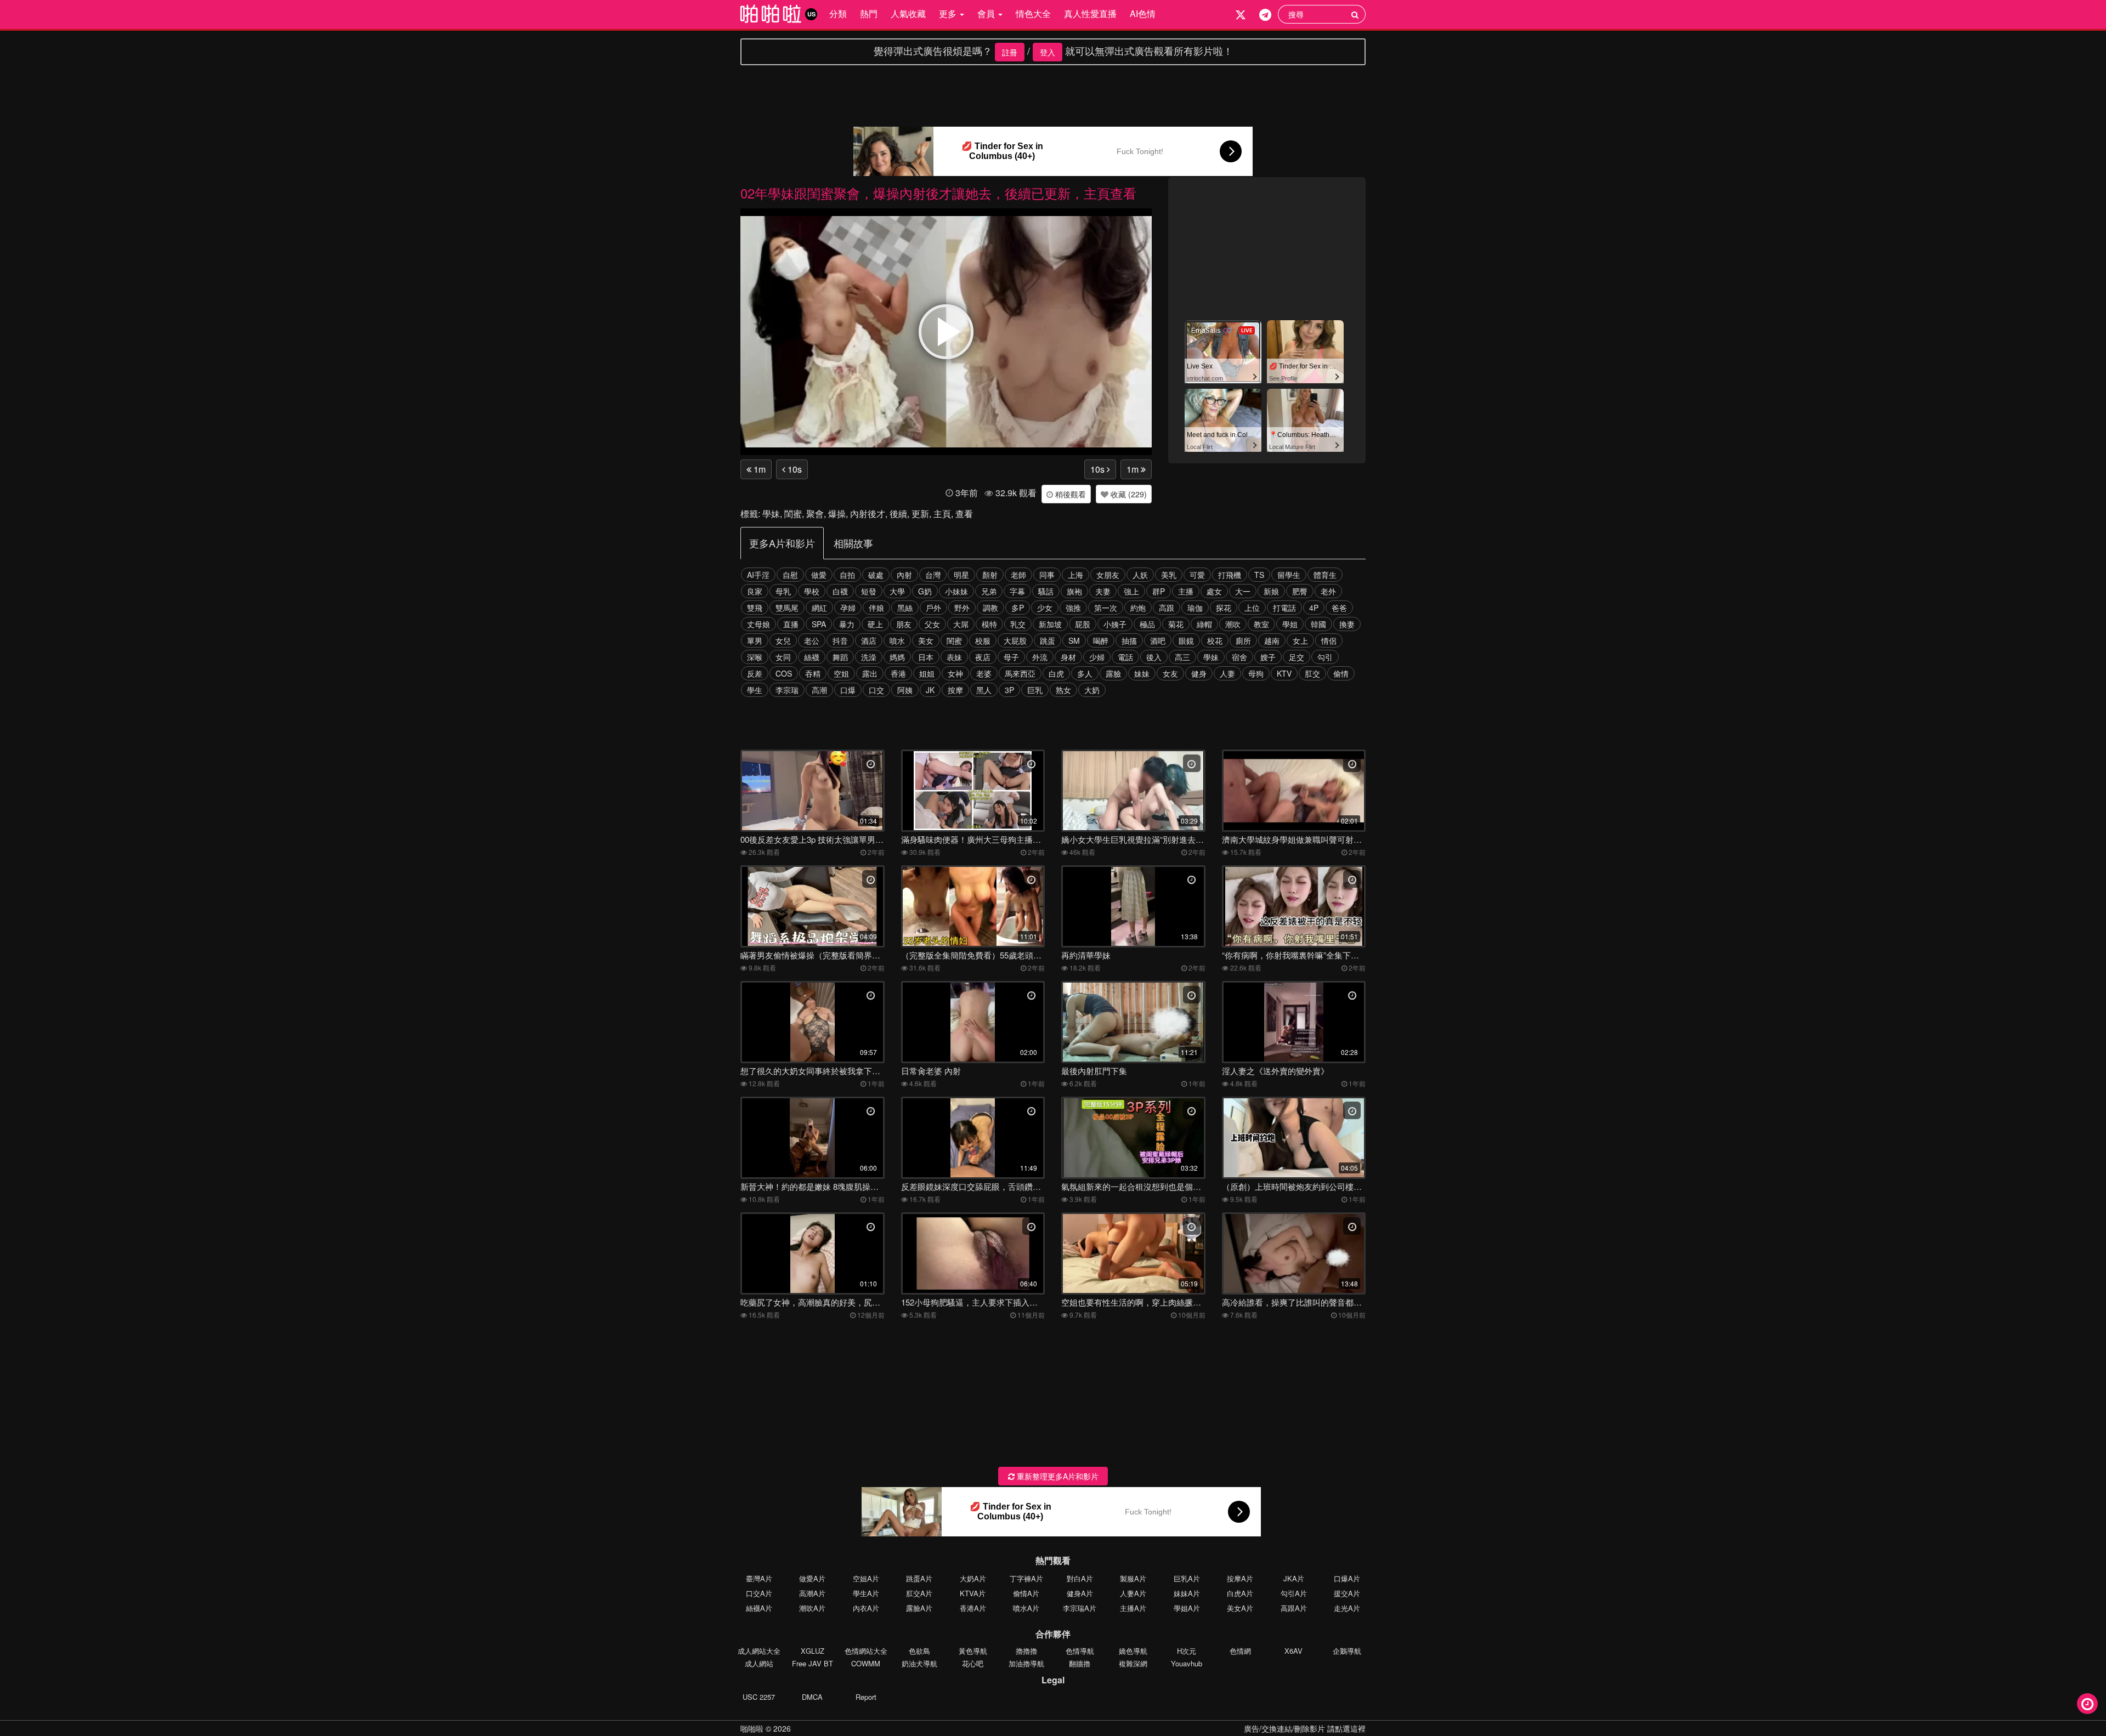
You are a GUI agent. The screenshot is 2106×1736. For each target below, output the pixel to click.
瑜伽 (1195, 608)
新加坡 (1050, 624)
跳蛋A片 (919, 1578)
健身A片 (1080, 1593)
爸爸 (1339, 608)
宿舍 (1239, 657)
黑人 (984, 690)
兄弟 (989, 591)
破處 (876, 575)
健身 (1199, 673)
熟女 (1063, 690)
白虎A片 (1240, 1593)
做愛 (819, 575)
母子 (1011, 657)
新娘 (1271, 591)
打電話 (1284, 608)
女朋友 (1108, 575)
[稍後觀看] (2087, 1704)
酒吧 (1158, 640)
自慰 (790, 575)
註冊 (1010, 52)
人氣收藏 (908, 13)
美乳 (1169, 575)
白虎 (1056, 673)
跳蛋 (1048, 640)
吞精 (813, 673)
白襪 (840, 591)
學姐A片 (1187, 1608)
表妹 (954, 657)
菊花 (1176, 624)
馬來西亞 (1020, 673)
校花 (1215, 640)
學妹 (771, 514)
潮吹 (1233, 624)
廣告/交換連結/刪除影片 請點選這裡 (1305, 1728)
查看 (964, 514)
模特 (989, 624)
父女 (932, 624)
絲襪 (812, 657)
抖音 (840, 640)
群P (1159, 591)
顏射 (990, 575)
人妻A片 (1133, 1593)
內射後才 (868, 514)
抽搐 (1129, 640)
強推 (1073, 608)
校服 (983, 640)
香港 (898, 673)
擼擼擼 (1026, 1651)
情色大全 (1033, 13)
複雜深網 (1133, 1663)
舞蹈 (840, 657)
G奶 (925, 591)
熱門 (869, 13)
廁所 (1243, 640)
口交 (876, 690)
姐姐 (927, 673)
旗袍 (1074, 591)
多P (1018, 608)
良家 (755, 591)
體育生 (1325, 575)
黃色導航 (973, 1651)
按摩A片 (1240, 1578)
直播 (791, 624)
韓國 (1318, 624)
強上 (1131, 591)
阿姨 (905, 690)
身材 (1068, 657)
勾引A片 (1294, 1593)
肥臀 (1300, 591)
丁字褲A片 (1026, 1578)
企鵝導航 (1347, 1651)
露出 (870, 673)
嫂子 (1268, 657)
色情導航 (1080, 1651)
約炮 (1138, 608)
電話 (1125, 657)
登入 (1048, 52)
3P (1009, 690)
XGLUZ (813, 1651)
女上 (1300, 640)
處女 (1214, 591)
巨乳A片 (1187, 1578)
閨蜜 (793, 514)
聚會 (815, 514)
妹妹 (1142, 673)
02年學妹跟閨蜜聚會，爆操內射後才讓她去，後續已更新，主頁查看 (938, 193)
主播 (1186, 591)
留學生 (1289, 575)
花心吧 (973, 1663)
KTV (1284, 673)
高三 (1182, 657)
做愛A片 (812, 1578)
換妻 (1347, 624)
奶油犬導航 (919, 1663)
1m (758, 469)
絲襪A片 (759, 1608)
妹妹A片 (1187, 1593)
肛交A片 (919, 1593)
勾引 (1325, 657)
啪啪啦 (752, 1728)
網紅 (819, 608)
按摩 (955, 690)
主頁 (942, 514)
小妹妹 (956, 591)
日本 (926, 657)
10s (794, 469)
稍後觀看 (1069, 494)
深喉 (755, 657)
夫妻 (1103, 591)
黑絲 (905, 608)
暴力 (847, 624)
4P (1314, 608)
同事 (1047, 575)
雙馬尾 (787, 608)
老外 (1328, 591)
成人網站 (759, 1663)
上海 (1075, 575)
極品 (1147, 624)
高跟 (1167, 608)
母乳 (783, 591)
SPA (819, 624)
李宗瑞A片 (1080, 1608)
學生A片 (866, 1593)
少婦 (1097, 657)
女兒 (783, 640)
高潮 (819, 690)
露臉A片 (919, 1608)
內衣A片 (866, 1608)
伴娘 (876, 608)
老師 (1018, 575)
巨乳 (1035, 690)
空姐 (841, 673)
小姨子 (1115, 624)
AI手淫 (758, 575)
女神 (955, 673)
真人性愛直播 (1090, 13)
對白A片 (1080, 1578)
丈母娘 (758, 624)
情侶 (1329, 640)
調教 (990, 608)
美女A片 (1240, 1608)
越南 (1272, 640)
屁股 (1083, 624)
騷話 (1046, 591)
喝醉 (1101, 640)
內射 (904, 575)
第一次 (1106, 608)
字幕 (1017, 591)
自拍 (847, 575)
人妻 (1227, 673)
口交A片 (759, 1593)
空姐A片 (866, 1578)
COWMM (866, 1663)
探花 (1224, 608)
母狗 (1256, 673)
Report (866, 1697)
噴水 (897, 640)
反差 (755, 673)
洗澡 (869, 657)
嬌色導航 (1133, 1651)
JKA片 (1294, 1578)
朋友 (904, 624)
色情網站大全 (866, 1651)
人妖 (1140, 575)
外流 (1040, 657)
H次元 (1187, 1651)
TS (1259, 575)
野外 (962, 608)
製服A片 (1133, 1578)
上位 (1252, 608)
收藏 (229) (1128, 494)
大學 (897, 591)
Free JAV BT (813, 1663)
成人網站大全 (759, 1651)
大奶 (1092, 690)
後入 (1154, 657)
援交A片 (1347, 1593)
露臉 (1113, 673)
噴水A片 (1026, 1608)
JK (930, 690)
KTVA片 (973, 1593)
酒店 (869, 640)
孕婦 (848, 608)
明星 (961, 575)
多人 (1085, 673)
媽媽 (897, 657)
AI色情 (1143, 13)
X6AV (1293, 1651)
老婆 (984, 673)
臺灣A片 (759, 1578)
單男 (755, 640)
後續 (898, 514)
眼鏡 (1186, 640)
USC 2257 (759, 1697)
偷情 (1341, 673)
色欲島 (919, 1651)
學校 (812, 591)
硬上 (875, 624)
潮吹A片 (812, 1608)
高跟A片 (1294, 1608)
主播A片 (1133, 1608)
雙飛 (755, 608)
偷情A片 (1026, 1593)
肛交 (1312, 673)
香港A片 (973, 1608)
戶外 (933, 608)
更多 (949, 13)
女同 (783, 657)
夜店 (983, 657)
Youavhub (1187, 1663)
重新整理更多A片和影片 (1057, 1476)
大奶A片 (973, 1578)
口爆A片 (1347, 1578)
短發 (869, 591)
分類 (838, 13)
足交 (1297, 657)
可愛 (1197, 575)
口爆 (848, 690)
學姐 (1290, 624)
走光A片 (1347, 1608)
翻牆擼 (1080, 1663)
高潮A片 (812, 1593)
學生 (755, 690)
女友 (1170, 673)
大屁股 (1015, 640)
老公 (812, 640)
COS (784, 673)
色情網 (1240, 1651)
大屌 (961, 624)
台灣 (933, 575)
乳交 (1018, 624)
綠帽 (1204, 624)
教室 (1261, 624)
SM (1074, 640)
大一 (1243, 591)
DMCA (812, 1697)
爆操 (837, 514)
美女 (926, 640)
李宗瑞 (787, 690)
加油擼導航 (1026, 1663)
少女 (1045, 608)
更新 (920, 514)
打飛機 (1230, 575)
